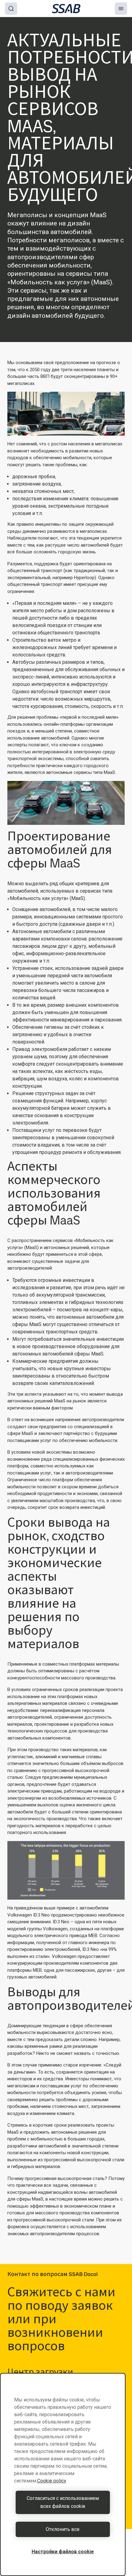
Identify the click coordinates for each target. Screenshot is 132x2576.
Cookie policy (52, 2481)
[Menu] (121, 9)
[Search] (11, 9)
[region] (63, 2474)
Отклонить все (63, 2529)
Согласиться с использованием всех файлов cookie (63, 2502)
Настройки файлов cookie (63, 2552)
